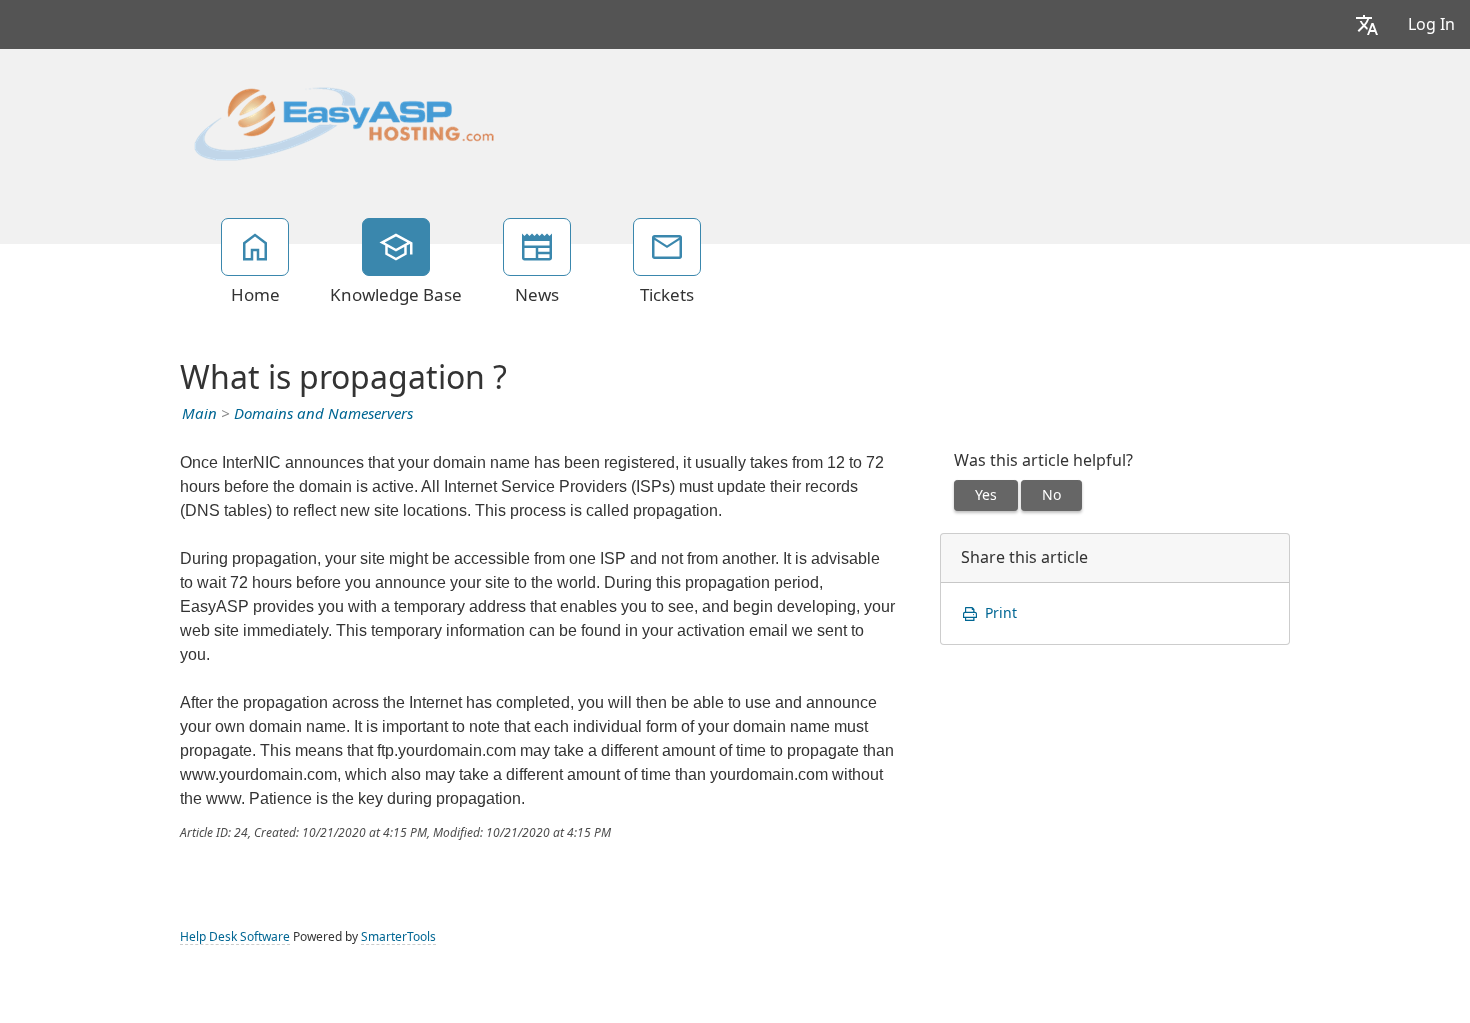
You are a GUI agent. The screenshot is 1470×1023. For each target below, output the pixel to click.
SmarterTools (398, 937)
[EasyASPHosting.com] (344, 122)
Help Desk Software (235, 937)
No (1051, 495)
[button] (1367, 24)
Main (199, 414)
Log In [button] (1431, 24)
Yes (986, 495)
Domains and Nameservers (323, 414)
